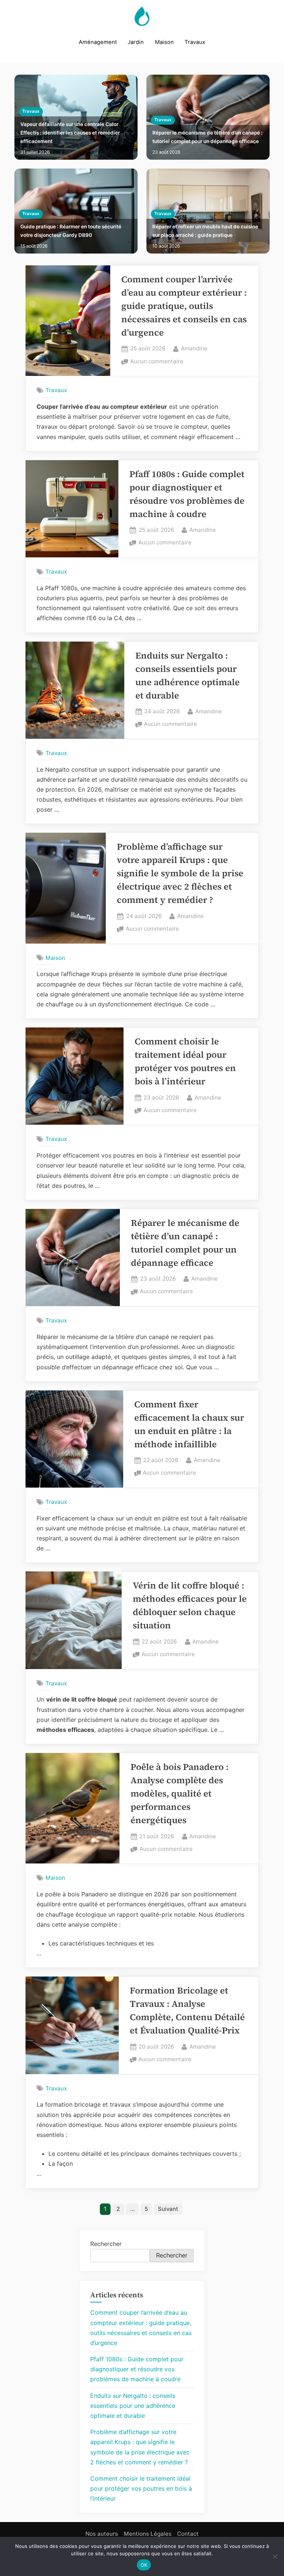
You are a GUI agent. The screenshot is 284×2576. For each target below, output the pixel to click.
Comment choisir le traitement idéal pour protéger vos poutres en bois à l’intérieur (141, 2488)
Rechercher (106, 2244)
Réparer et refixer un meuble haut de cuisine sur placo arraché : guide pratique (205, 231)
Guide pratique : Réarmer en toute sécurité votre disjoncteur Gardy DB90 (71, 231)
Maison (164, 42)
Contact (188, 2534)
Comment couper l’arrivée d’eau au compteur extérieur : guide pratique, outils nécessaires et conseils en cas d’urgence (184, 306)
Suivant (168, 2209)
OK (144, 2565)
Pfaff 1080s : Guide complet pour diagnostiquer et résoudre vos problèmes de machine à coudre (137, 2369)
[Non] (275, 2556)
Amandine (194, 348)
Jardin (136, 42)
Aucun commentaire (157, 362)
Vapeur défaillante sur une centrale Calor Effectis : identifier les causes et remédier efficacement (70, 133)
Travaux (195, 42)
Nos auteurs (102, 2534)
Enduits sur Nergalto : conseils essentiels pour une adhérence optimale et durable (133, 2406)
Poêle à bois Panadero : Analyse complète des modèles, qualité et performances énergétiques (180, 1793)
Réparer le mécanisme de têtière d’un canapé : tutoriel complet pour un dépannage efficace (207, 137)
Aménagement (98, 42)
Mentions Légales (148, 2534)
